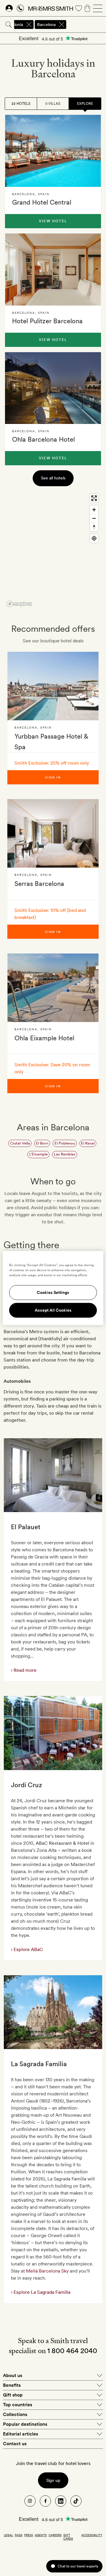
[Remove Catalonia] (29, 25)
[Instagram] (30, 2501)
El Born (42, 1143)
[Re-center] (94, 538)
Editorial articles (20, 2434)
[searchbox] (87, 25)
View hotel (53, 221)
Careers (55, 2535)
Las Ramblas (65, 1154)
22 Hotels (21, 104)
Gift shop (13, 2395)
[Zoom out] (94, 518)
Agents (41, 2535)
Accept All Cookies (53, 1310)
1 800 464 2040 (72, 2351)
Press (29, 2535)
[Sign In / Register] (9, 8)
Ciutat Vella (20, 1143)
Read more (24, 1670)
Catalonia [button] (14, 25)
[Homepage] (51, 8)
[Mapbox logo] (19, 604)
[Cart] (87, 8)
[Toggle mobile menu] (98, 8)
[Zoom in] (94, 510)
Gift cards (68, 2537)
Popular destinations (25, 2424)
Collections (15, 2414)
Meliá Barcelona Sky (47, 2271)
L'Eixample (38, 1154)
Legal (8, 2535)
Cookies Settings (53, 1293)
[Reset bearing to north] (94, 527)
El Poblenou (65, 1143)
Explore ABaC (28, 1949)
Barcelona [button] (46, 25)
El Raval (88, 1143)
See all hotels (53, 478)
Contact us (15, 2444)
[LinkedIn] (61, 2501)
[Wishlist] (79, 8)
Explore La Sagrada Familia (41, 2292)
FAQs (19, 2535)
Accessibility (92, 2535)
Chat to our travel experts (78, 2566)
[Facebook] (45, 2501)
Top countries (18, 2405)
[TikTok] (76, 2501)
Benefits (12, 2385)
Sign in (53, 777)
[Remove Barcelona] (62, 25)
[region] (53, 550)
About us (13, 2375)
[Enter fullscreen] (94, 498)
